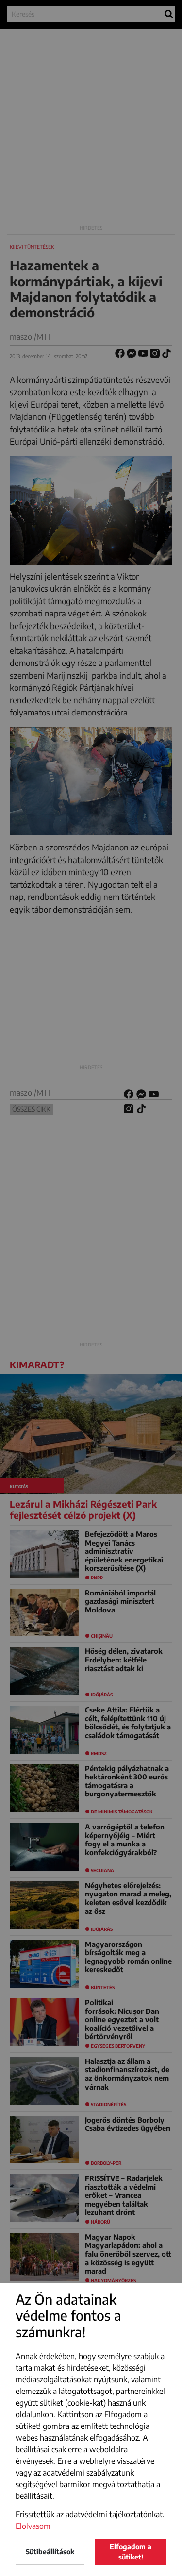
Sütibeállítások (50, 2551)
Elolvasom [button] (33, 2526)
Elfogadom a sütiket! (131, 2552)
